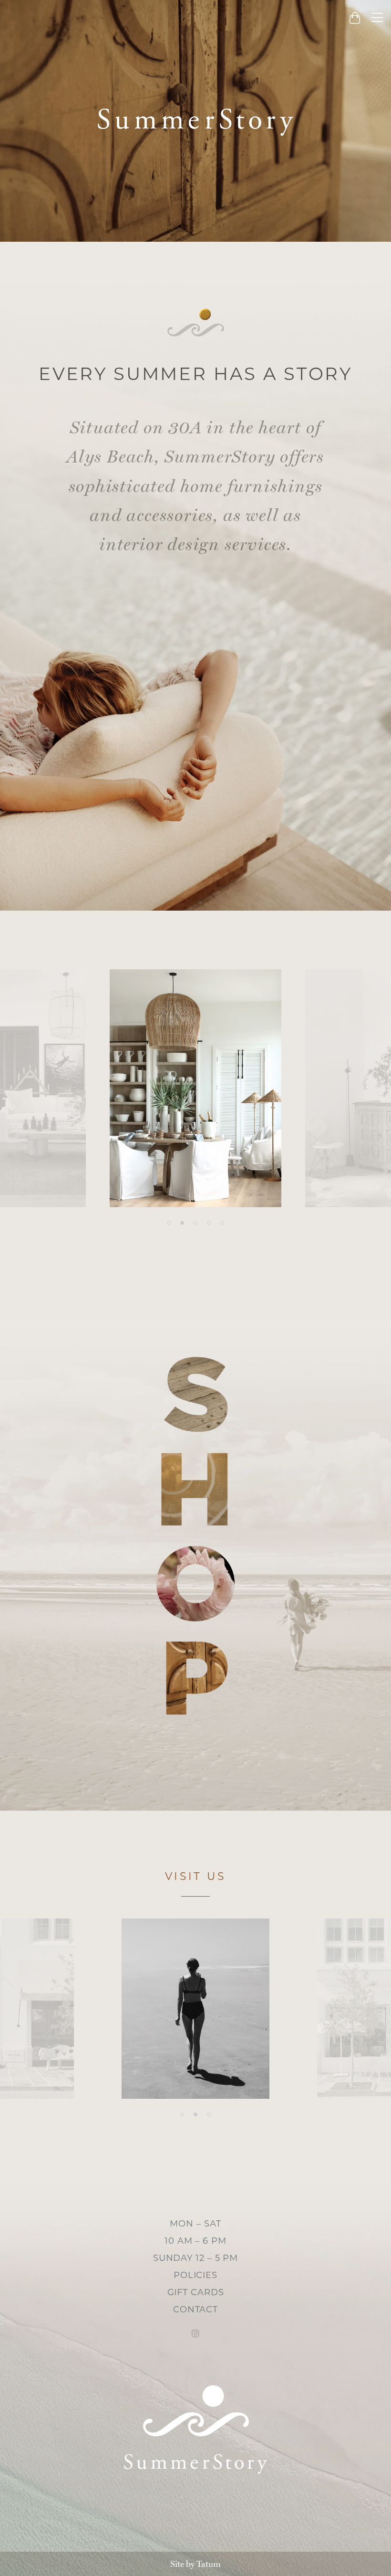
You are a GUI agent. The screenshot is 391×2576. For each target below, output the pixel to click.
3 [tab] (195, 1223)
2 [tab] (182, 1223)
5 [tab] (222, 1223)
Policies (195, 2275)
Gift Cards (196, 2292)
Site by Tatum (195, 2564)
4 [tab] (209, 1223)
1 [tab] (169, 1223)
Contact (195, 2309)
